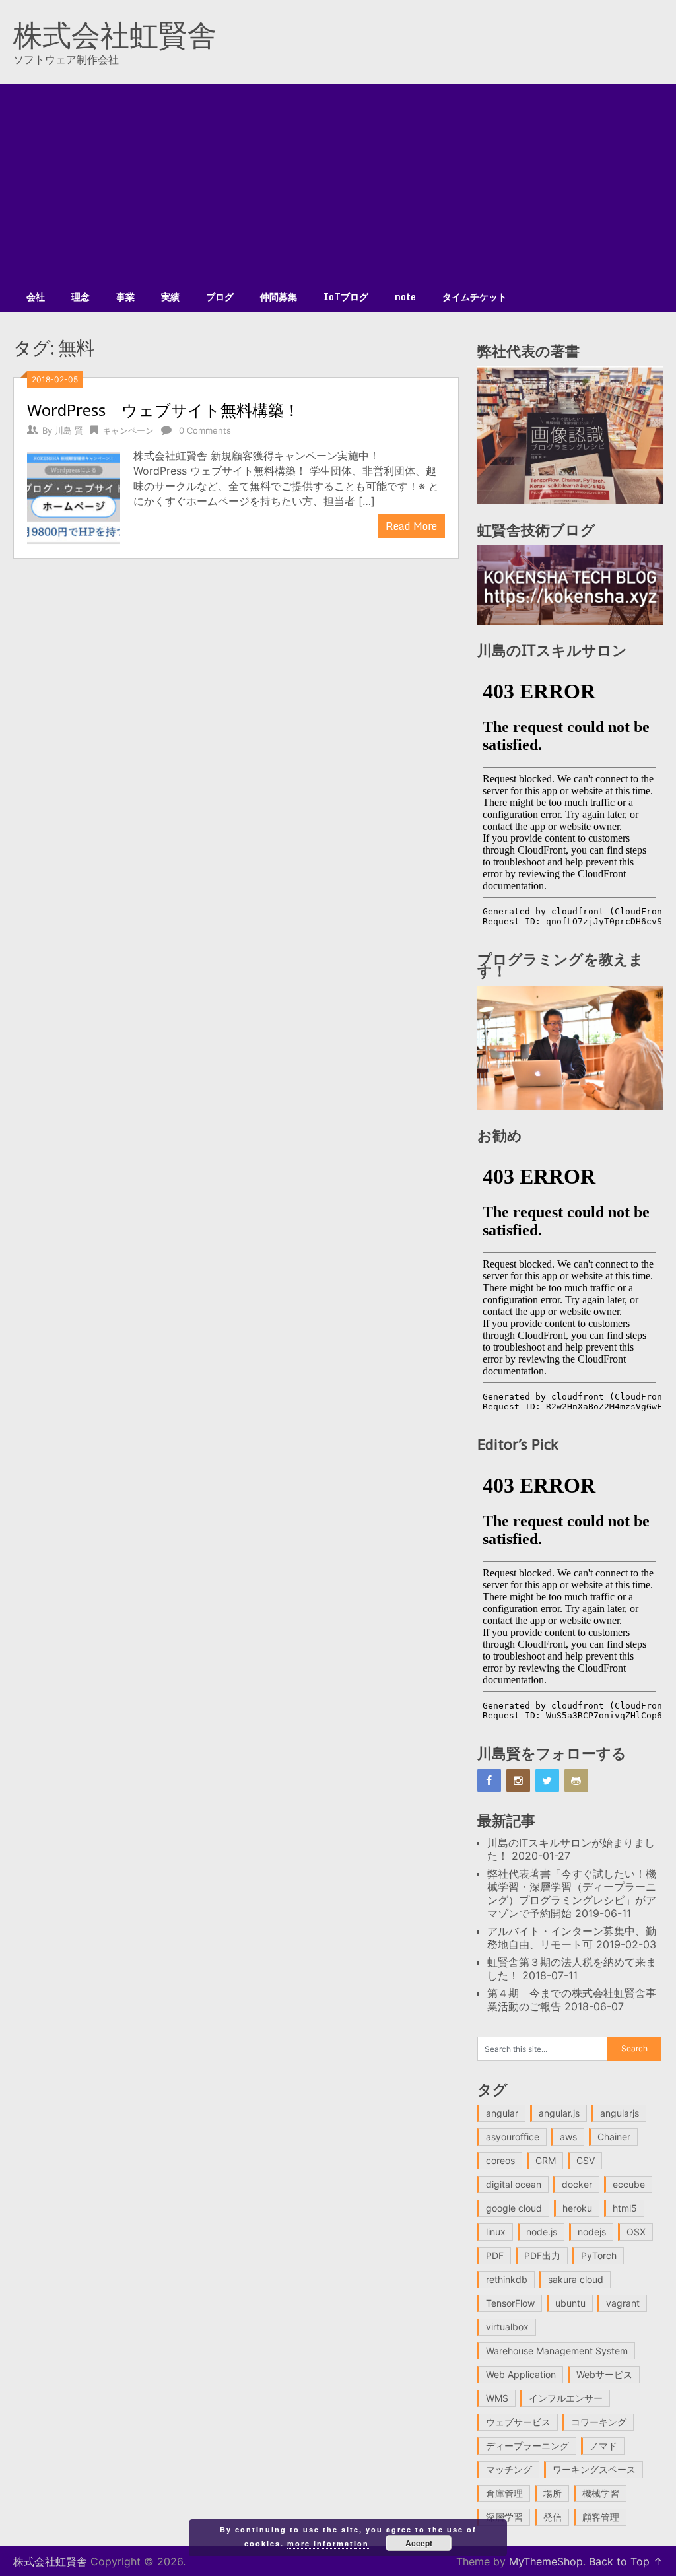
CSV (586, 2160)
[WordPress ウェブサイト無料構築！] (73, 496)
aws (568, 2137)
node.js (542, 2232)
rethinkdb (507, 2279)
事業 (125, 297)
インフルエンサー (566, 2398)
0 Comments (205, 430)
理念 (81, 297)
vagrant (623, 2303)
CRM (546, 2160)
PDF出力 (542, 2255)
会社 (36, 297)
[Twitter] (547, 1780)
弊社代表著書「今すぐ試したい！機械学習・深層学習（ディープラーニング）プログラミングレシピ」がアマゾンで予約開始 (572, 1893)
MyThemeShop (546, 2561)
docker (577, 2184)
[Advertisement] (338, 183)
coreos (500, 2160)
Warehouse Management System (557, 2351)
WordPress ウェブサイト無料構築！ (163, 410)
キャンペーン (128, 430)
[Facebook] (489, 1780)
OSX (636, 2232)
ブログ (220, 297)
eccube (629, 2184)
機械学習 (601, 2493)
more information (328, 2543)
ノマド (603, 2446)
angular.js (559, 2113)
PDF (495, 2255)
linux (496, 2232)
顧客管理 (601, 2517)
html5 (625, 2208)
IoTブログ (346, 297)
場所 (553, 2493)
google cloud (514, 2208)
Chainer (614, 2137)
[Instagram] (518, 1780)
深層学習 (504, 2517)
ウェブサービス (518, 2422)
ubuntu (570, 2303)
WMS (497, 2398)
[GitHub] (576, 1780)
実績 (170, 297)
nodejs (592, 2232)
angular (502, 2113)
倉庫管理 (504, 2493)
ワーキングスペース (594, 2469)
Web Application (521, 2374)
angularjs (620, 2113)
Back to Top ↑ (626, 2561)
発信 (553, 2517)
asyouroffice (513, 2137)
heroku (577, 2208)
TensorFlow (510, 2303)
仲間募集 (279, 297)
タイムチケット (475, 297)
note (405, 297)
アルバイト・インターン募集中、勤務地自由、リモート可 (572, 1938)
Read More (411, 526)
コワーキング (599, 2422)
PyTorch (599, 2255)
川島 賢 (69, 430)
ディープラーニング (527, 2446)
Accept (419, 2543)
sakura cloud (576, 2279)
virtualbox (507, 2327)
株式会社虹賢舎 (115, 34)
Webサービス (604, 2374)
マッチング (509, 2469)
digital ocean (514, 2184)
